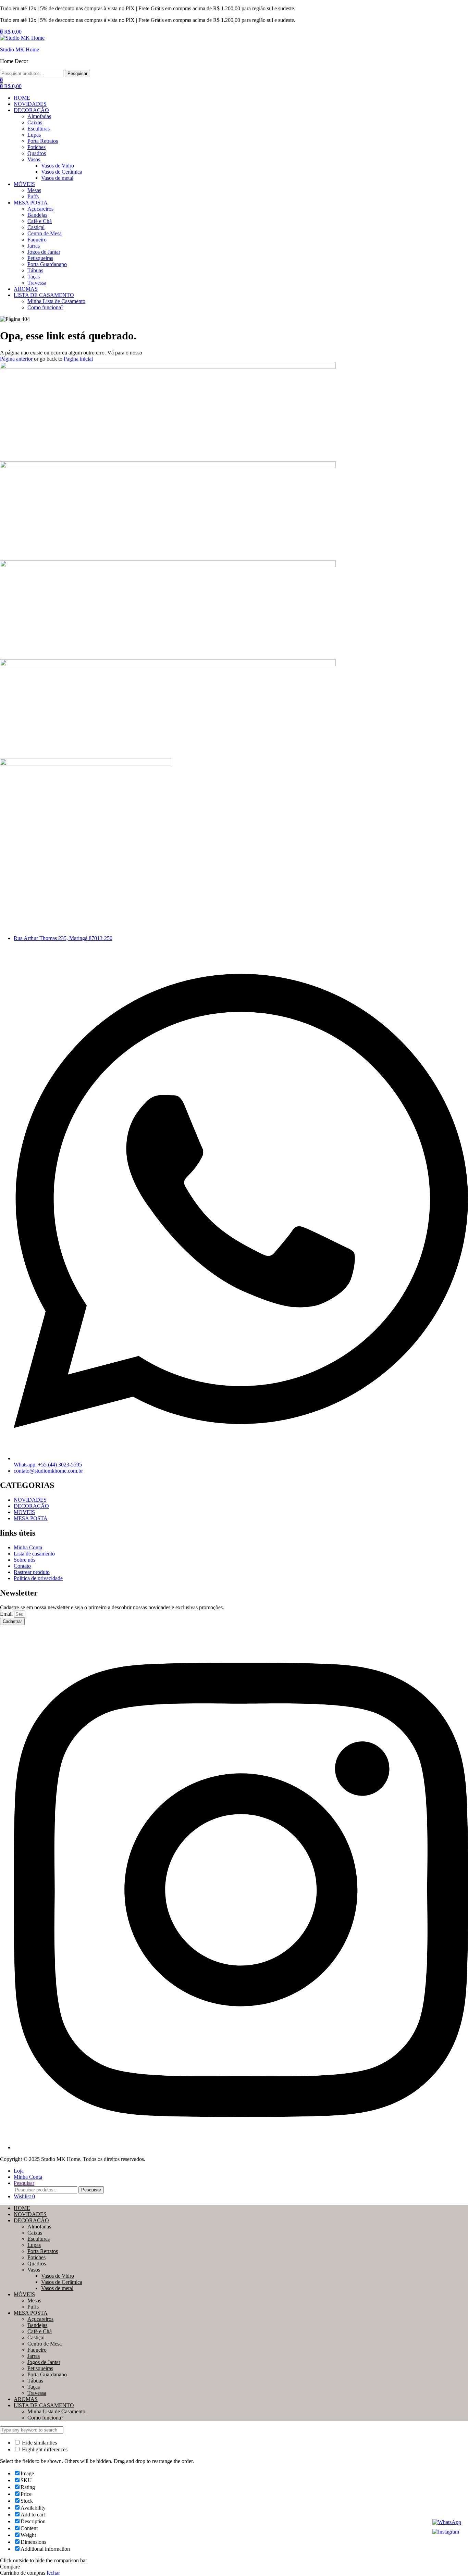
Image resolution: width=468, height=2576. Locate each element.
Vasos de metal (57, 2288)
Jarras (34, 2356)
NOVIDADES (30, 2214)
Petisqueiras (40, 2368)
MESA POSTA (31, 2313)
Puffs (33, 2307)
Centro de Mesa (45, 2344)
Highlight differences (44, 2449)
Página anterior (16, 359)
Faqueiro (37, 2350)
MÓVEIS (24, 2294)
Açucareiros (40, 2319)
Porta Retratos (43, 2251)
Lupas (34, 2245)
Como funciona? (45, 2418)
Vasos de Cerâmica (62, 2282)
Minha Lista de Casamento (56, 2411)
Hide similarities (39, 2443)
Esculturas (39, 2239)
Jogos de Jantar (44, 2362)
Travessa (37, 2393)
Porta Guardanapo (47, 2374)
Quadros (37, 2264)
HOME (22, 2208)
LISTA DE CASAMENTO (44, 2405)
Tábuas (35, 2381)
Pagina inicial (78, 359)
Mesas (34, 2300)
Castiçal (36, 2337)
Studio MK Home (20, 49)
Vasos (34, 2270)
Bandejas (37, 2325)
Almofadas (39, 2227)
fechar (53, 2573)
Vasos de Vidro (58, 2276)
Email (7, 1614)
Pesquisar (77, 73)
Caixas (35, 2233)
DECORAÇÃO (31, 2220)
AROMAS (26, 2399)
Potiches (36, 2257)
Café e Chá (40, 2331)
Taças (34, 2387)
